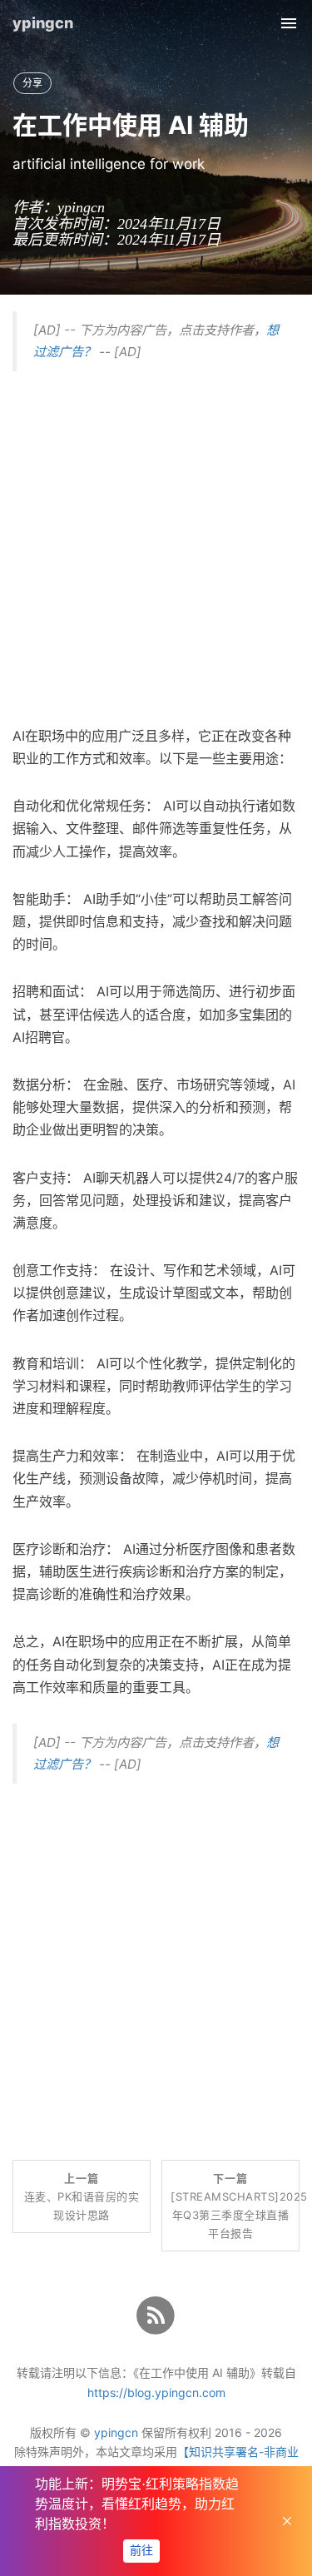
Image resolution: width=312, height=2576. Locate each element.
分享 (32, 83)
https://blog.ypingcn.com (156, 2392)
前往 (141, 2551)
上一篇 (82, 2196)
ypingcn (43, 23)
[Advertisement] (156, 544)
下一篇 (235, 2206)
